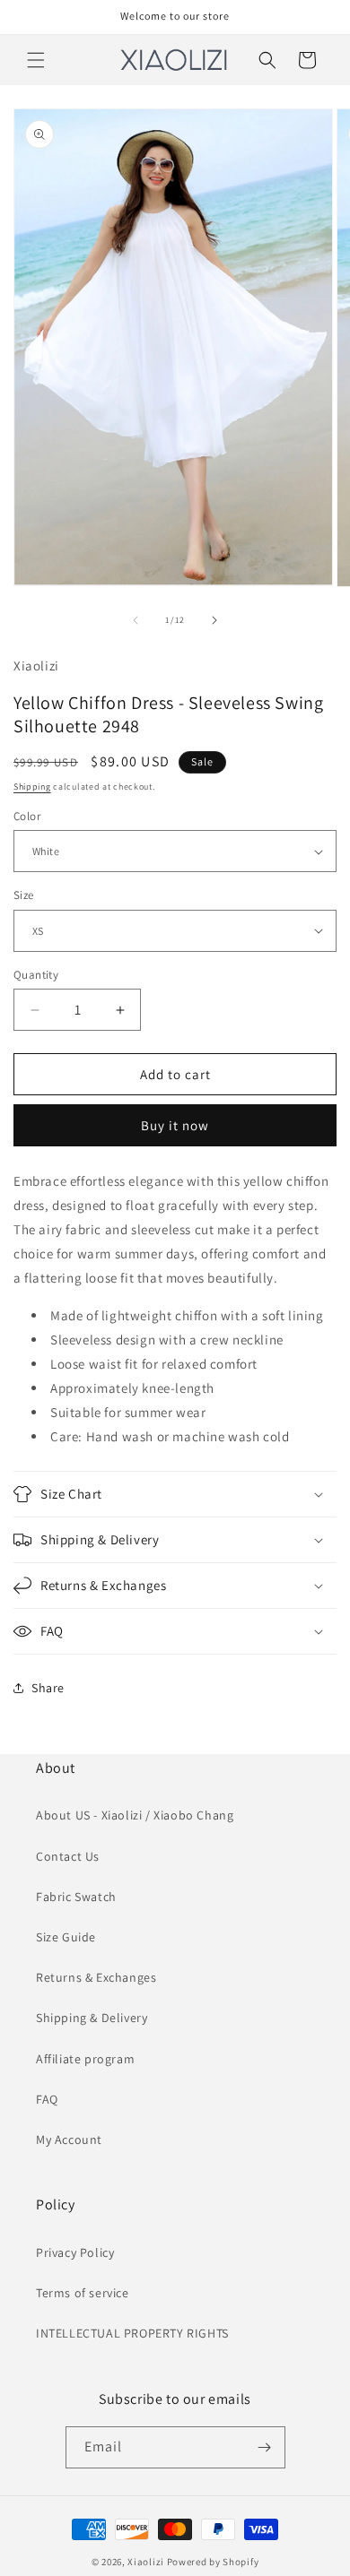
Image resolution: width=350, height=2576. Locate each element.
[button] (36, 60)
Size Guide (66, 1937)
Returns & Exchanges (96, 1977)
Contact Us (68, 1856)
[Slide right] (214, 620)
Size (24, 895)
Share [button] (48, 1688)
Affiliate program (85, 2059)
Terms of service (83, 2293)
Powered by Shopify (213, 2562)
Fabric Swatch (76, 1897)
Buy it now (175, 1125)
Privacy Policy (75, 2252)
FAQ (47, 2099)
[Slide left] (136, 620)
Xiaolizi (146, 2562)
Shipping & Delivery (92, 2018)
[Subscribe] (265, 2447)
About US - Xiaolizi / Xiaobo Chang (135, 1815)
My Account (69, 2139)
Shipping (32, 787)
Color (27, 816)
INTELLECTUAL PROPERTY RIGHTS (132, 2333)
